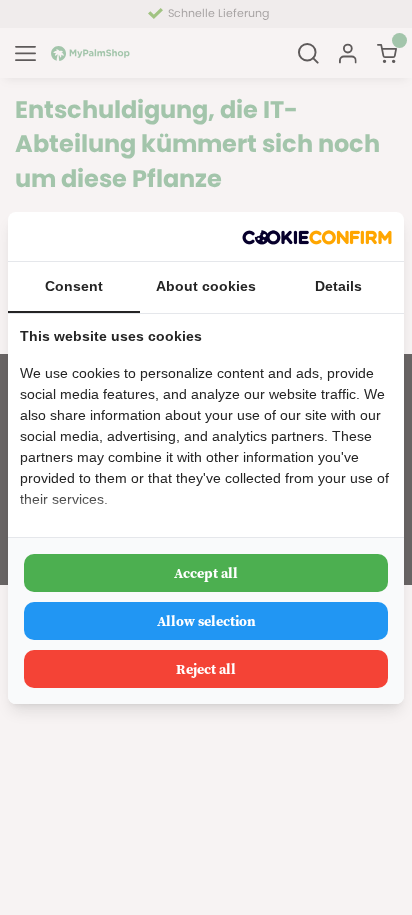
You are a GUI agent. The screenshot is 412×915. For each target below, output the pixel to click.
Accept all (206, 573)
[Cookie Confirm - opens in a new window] (317, 236)
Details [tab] (338, 286)
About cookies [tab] (206, 286)
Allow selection (206, 621)
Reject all (206, 669)
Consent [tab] (74, 286)
